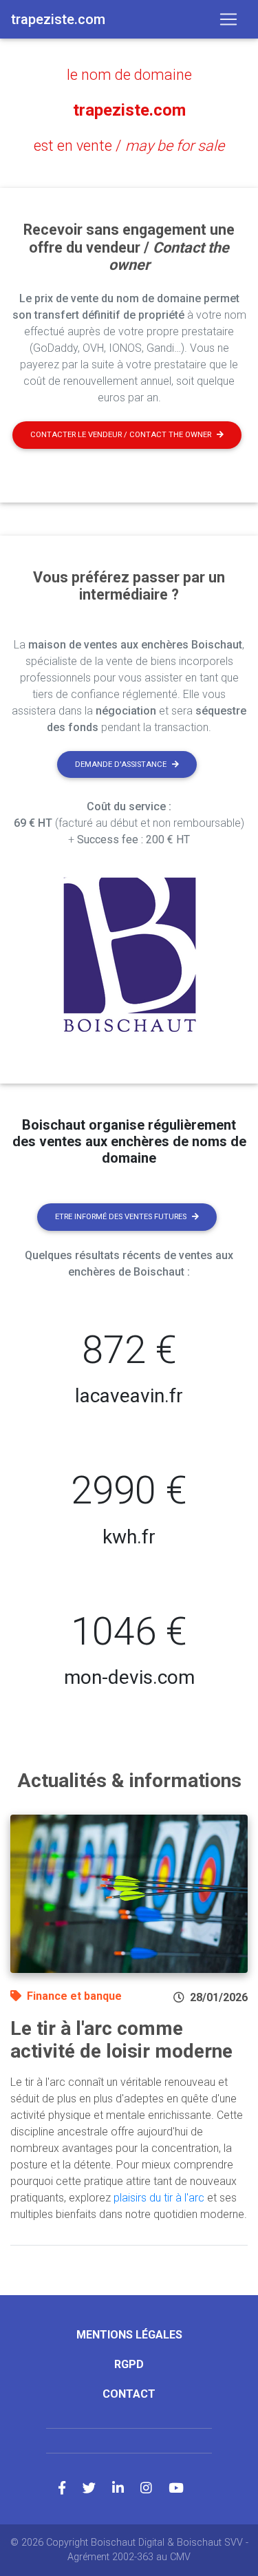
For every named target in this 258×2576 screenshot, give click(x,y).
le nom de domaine (129, 75)
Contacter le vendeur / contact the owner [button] (121, 435)
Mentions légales (129, 2335)
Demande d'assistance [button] (121, 764)
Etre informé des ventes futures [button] (121, 1217)
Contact (129, 2394)
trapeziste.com (129, 110)
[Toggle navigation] (228, 19)
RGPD (129, 2364)
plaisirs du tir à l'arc (159, 2198)
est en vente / (129, 146)
